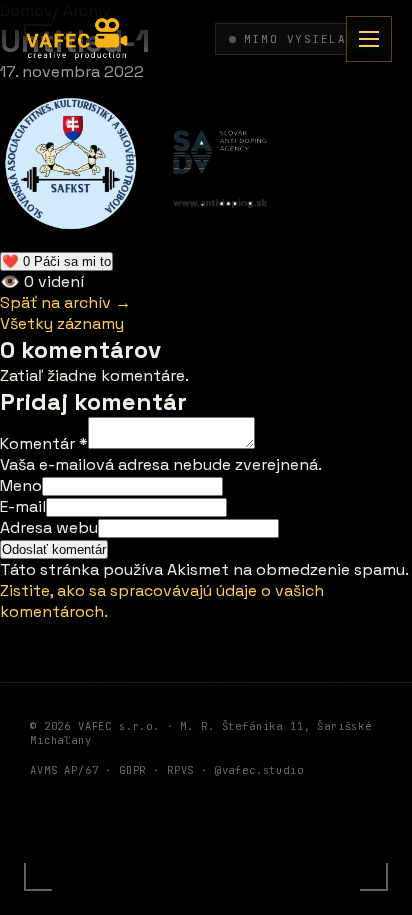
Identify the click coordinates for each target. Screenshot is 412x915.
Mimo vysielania (308, 39)
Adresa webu (49, 527)
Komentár (44, 443)
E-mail (23, 506)
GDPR (132, 770)
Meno (21, 485)
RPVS (180, 770)
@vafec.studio (259, 770)
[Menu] (369, 39)
